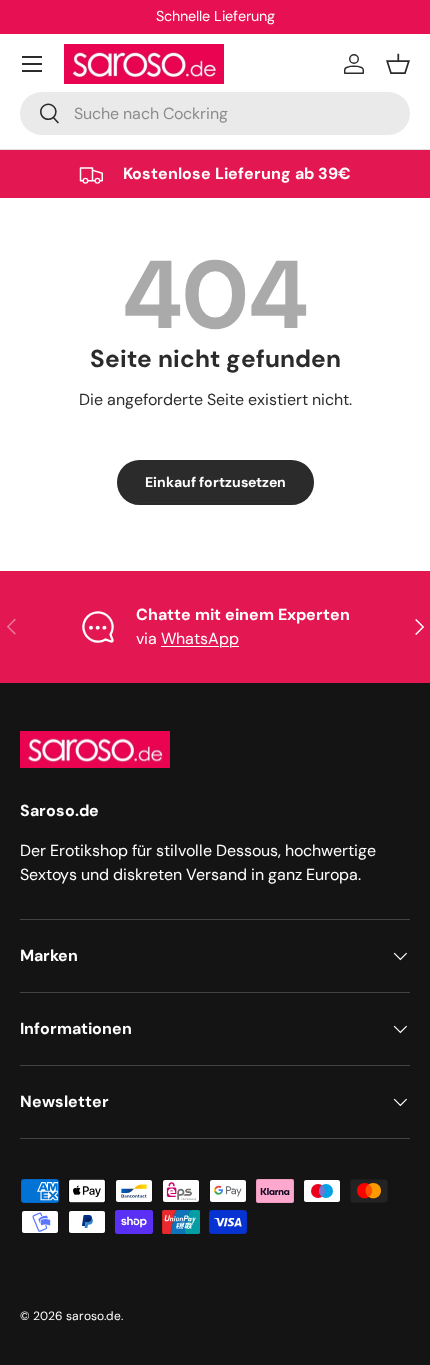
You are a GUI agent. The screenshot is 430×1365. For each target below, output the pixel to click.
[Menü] (32, 64)
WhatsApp (200, 638)
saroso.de (93, 1316)
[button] (398, 64)
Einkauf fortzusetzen (215, 482)
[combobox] (215, 113)
